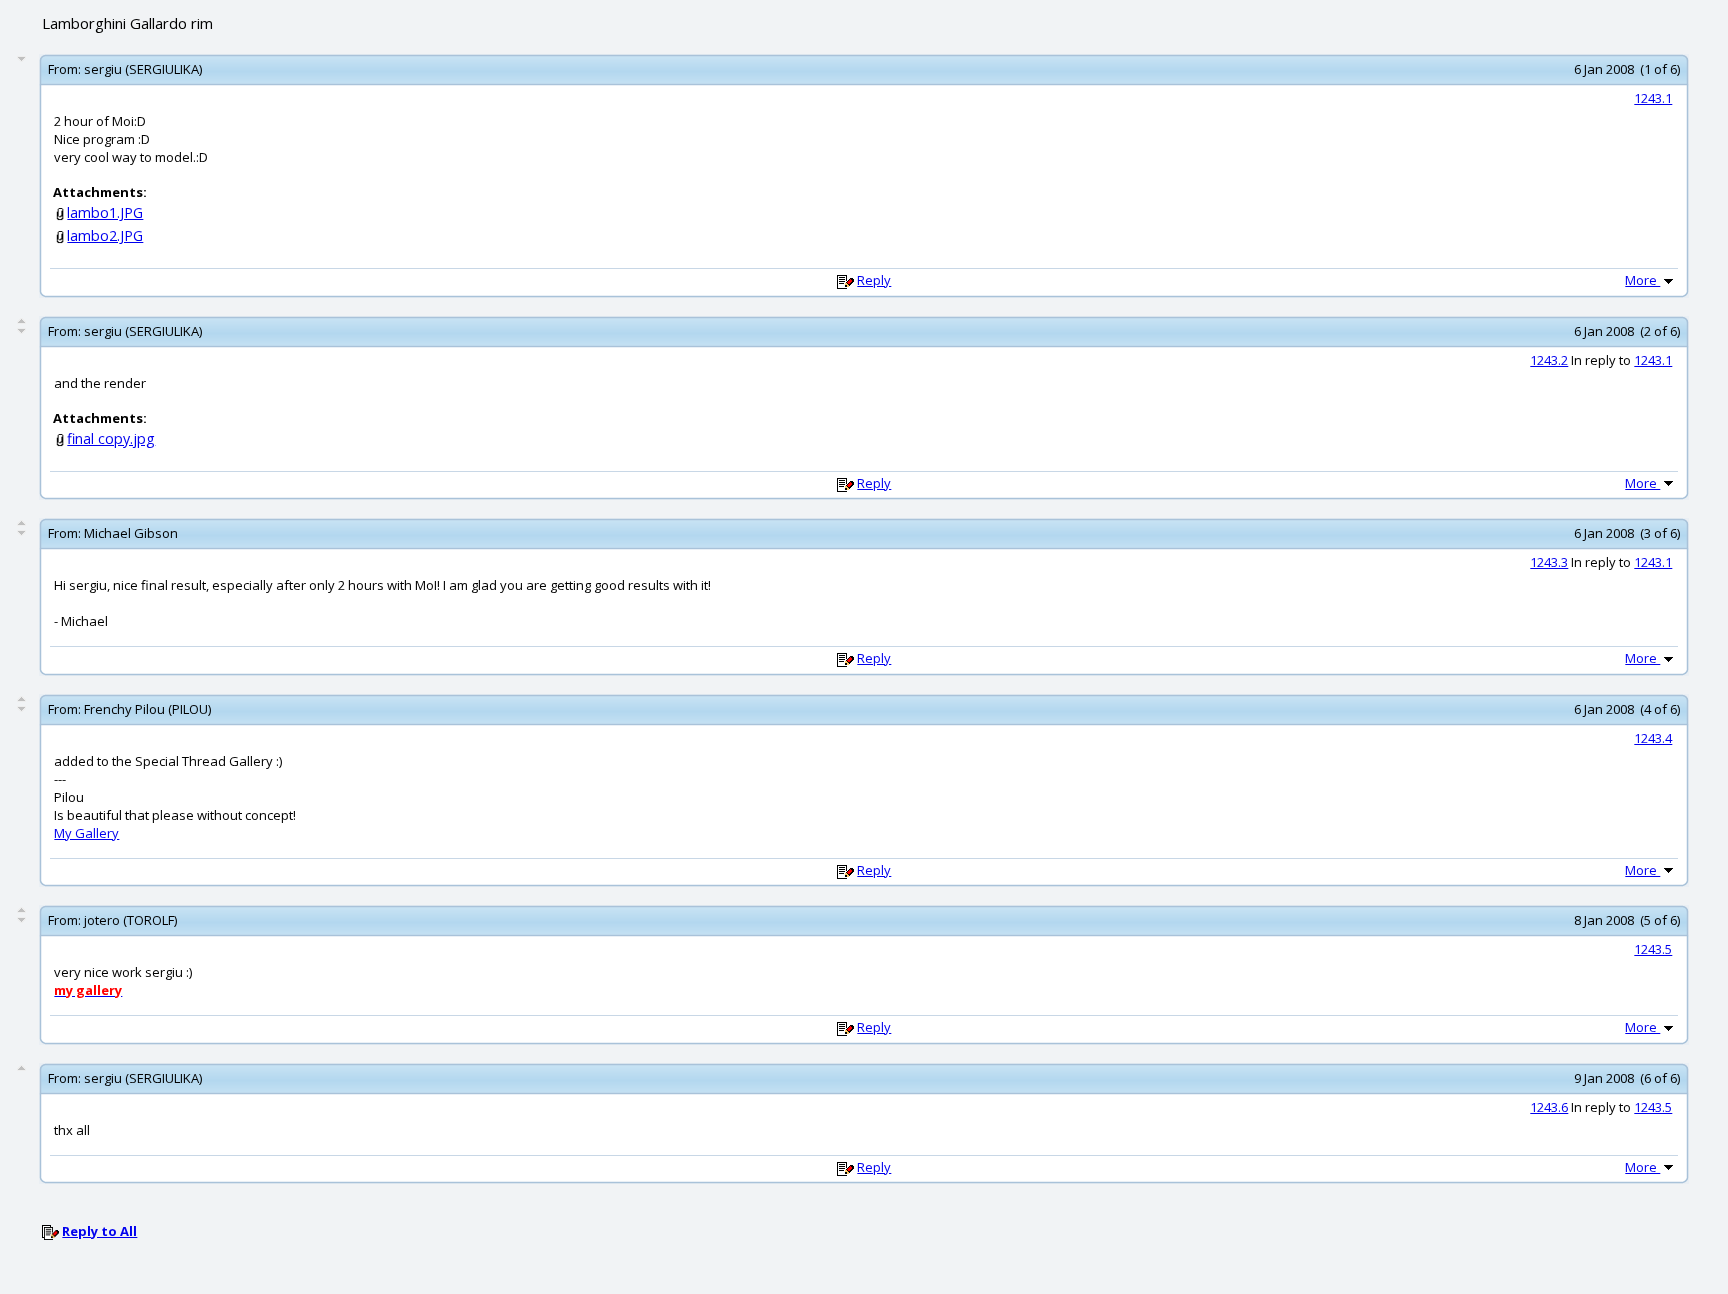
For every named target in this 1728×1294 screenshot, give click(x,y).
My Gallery (86, 833)
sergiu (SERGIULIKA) (143, 69)
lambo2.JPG (105, 235)
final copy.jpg (111, 438)
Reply (874, 280)
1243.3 (1549, 562)
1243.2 (1549, 360)
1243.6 (1549, 1107)
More (1642, 280)
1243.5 (1653, 949)
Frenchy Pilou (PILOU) (147, 709)
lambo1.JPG (105, 212)
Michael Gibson (131, 533)
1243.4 (1653, 738)
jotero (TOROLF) (130, 920)
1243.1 (1653, 98)
